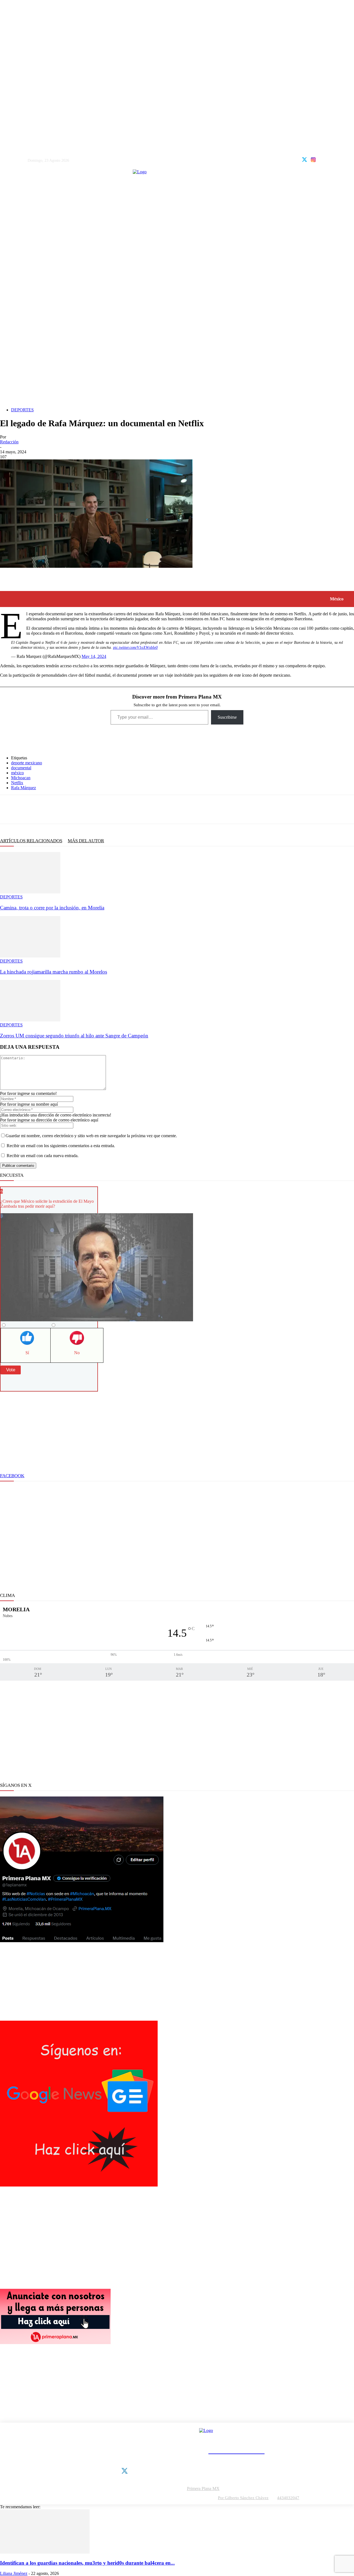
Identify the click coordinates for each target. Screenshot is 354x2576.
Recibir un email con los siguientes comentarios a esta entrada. (61, 1146)
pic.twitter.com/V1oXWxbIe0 (135, 648)
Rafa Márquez (24, 788)
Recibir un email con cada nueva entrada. (43, 1156)
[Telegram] (63, 809)
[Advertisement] (177, 364)
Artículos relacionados (31, 841)
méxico (17, 773)
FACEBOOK (12, 1476)
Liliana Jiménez (14, 2573)
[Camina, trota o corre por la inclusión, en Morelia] (30, 892)
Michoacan (21, 778)
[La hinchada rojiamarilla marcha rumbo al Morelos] (30, 956)
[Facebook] (8, 809)
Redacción (9, 442)
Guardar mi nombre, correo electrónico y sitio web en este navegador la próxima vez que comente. (91, 1136)
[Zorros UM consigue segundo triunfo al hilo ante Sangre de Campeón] (30, 1020)
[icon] (304, 159)
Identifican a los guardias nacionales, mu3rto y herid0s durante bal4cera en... (87, 2563)
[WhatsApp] (45, 809)
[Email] (81, 809)
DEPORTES (22, 410)
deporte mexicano (27, 763)
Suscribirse (227, 717)
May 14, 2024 (94, 656)
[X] (27, 809)
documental (21, 768)
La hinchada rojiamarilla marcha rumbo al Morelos (54, 972)
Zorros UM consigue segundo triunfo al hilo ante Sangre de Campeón (74, 1036)
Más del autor (86, 841)
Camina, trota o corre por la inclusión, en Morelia (52, 908)
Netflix (17, 783)
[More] (103, 809)
